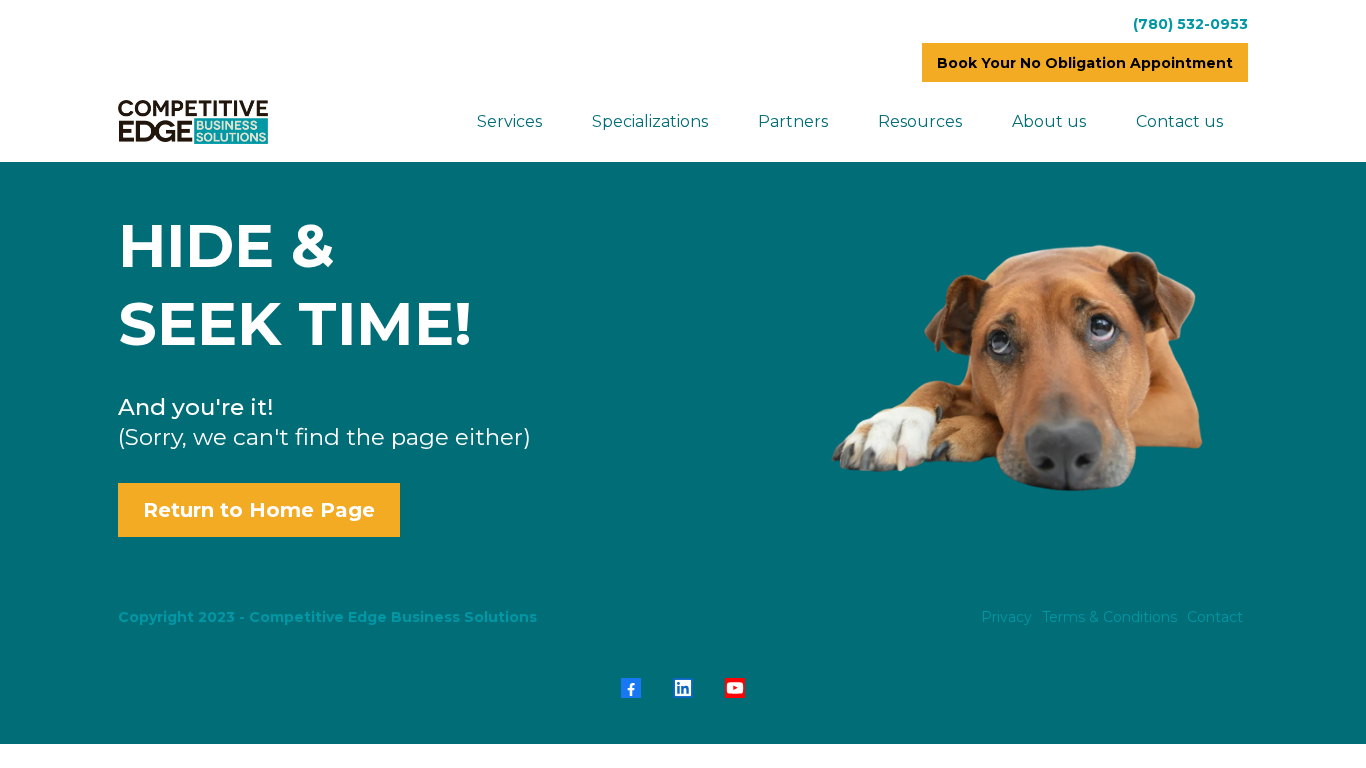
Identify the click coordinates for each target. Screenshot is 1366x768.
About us (1049, 121)
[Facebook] (631, 688)
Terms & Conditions (1109, 617)
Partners (793, 121)
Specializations (650, 121)
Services (509, 121)
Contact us (1179, 121)
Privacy (1006, 617)
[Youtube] (735, 688)
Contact (1215, 617)
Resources (920, 121)
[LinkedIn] (683, 688)
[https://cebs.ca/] (193, 122)
